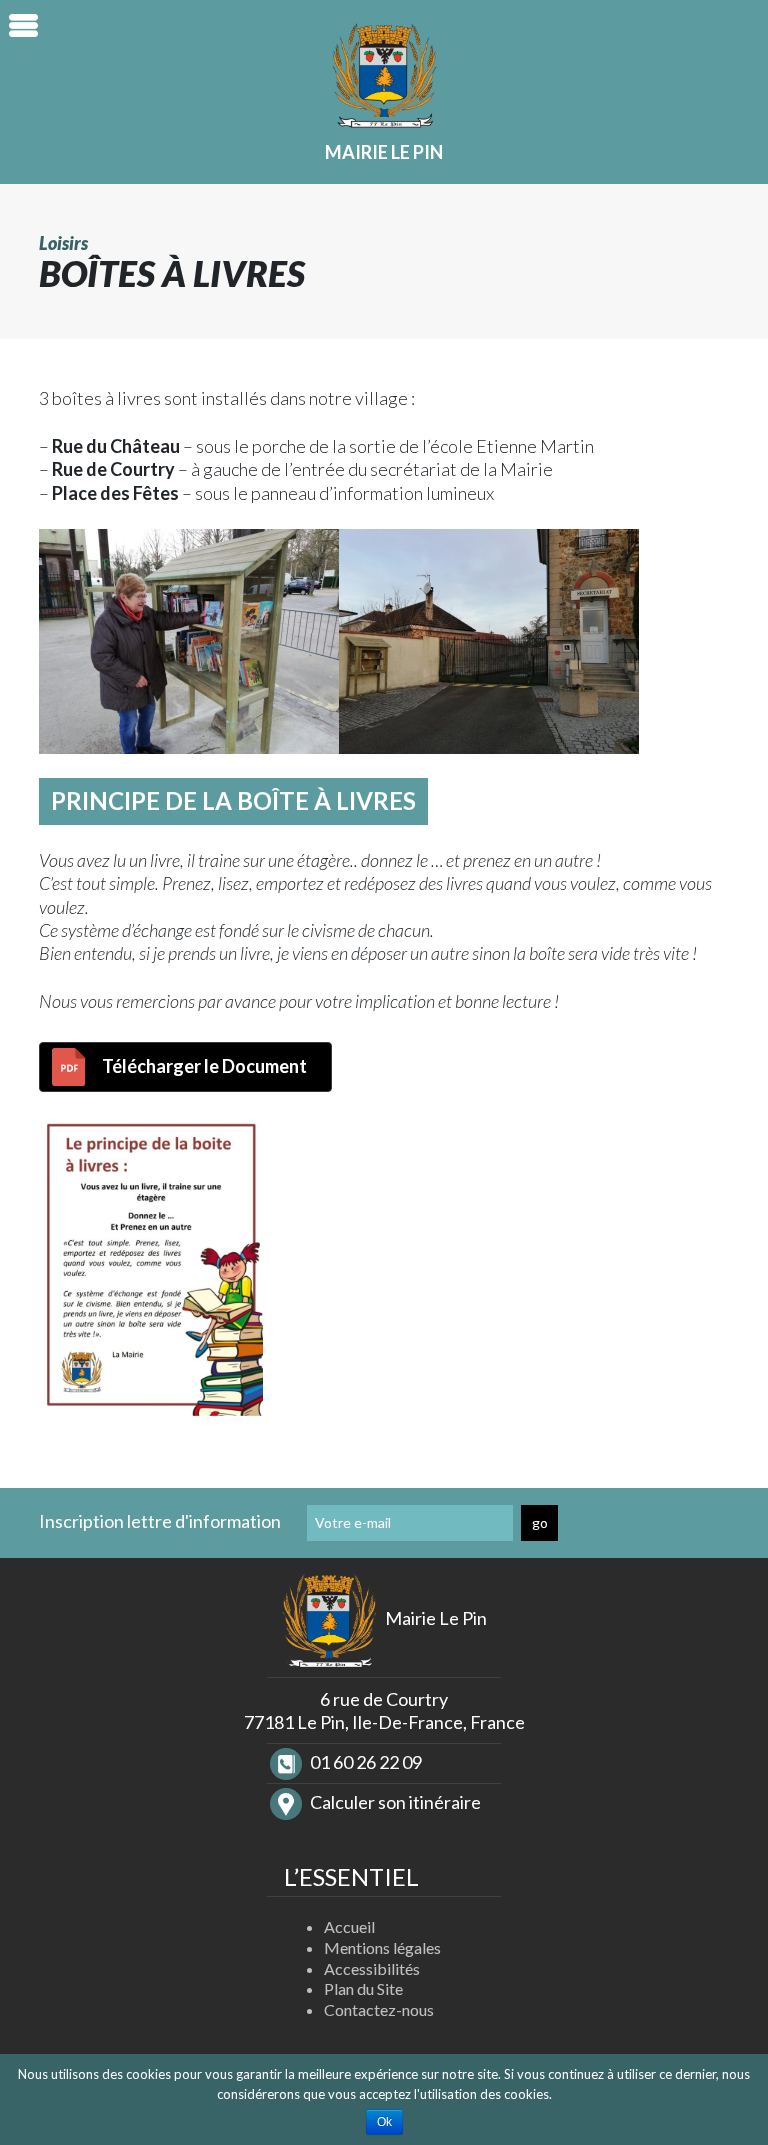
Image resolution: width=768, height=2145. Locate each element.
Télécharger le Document (204, 1066)
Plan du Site (363, 1988)
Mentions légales (382, 1947)
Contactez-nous (379, 2009)
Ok (384, 2122)
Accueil (349, 1926)
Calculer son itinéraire (394, 1802)
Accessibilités (372, 1968)
